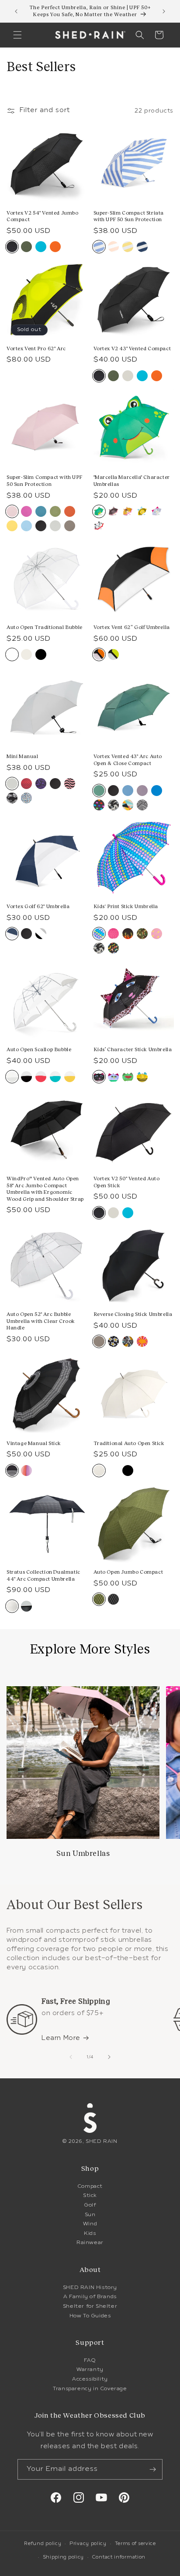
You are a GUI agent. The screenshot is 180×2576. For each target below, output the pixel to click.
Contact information (119, 2557)
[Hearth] (70, 526)
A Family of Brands (90, 2297)
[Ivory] (26, 654)
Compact (90, 2187)
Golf (90, 2205)
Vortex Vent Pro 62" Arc (36, 348)
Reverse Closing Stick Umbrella (133, 1314)
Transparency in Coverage (90, 2389)
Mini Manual (22, 756)
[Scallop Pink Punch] (41, 1077)
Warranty (90, 2370)
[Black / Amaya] (113, 1341)
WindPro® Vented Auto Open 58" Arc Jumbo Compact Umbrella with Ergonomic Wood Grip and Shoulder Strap (45, 1189)
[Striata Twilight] (142, 247)
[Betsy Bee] (142, 511)
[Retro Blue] (26, 526)
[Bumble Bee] (142, 1077)
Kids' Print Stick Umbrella (126, 906)
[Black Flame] (128, 934)
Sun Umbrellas (83, 1853)
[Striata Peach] (113, 247)
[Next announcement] (164, 11)
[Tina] (99, 805)
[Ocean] (157, 791)
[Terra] (70, 511)
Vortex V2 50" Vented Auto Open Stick (127, 1182)
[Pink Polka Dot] (113, 934)
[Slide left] (71, 2057)
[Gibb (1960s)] (26, 1471)
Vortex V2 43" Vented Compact (132, 348)
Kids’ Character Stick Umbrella (133, 1049)
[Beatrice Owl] (113, 1077)
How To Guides (90, 2316)
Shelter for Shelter (90, 2306)
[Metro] (128, 805)
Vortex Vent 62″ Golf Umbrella (132, 627)
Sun (90, 2215)
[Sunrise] (12, 526)
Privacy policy (88, 2544)
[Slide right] (109, 2057)
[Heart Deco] (157, 934)
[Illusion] (70, 784)
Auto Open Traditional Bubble (45, 627)
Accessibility (90, 2379)
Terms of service (135, 2544)
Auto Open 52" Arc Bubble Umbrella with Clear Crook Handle (41, 1321)
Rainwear (90, 2243)
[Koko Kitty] (113, 511)
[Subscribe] (152, 2469)
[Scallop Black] (26, 1077)
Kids (90, 2234)
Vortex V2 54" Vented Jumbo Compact (43, 216)
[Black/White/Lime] (113, 654)
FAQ (90, 2361)
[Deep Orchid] (26, 511)
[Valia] (41, 784)
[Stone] (55, 526)
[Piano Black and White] (26, 1606)
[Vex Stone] (128, 376)
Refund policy (43, 2544)
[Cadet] (41, 511)
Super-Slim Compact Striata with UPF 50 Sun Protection (129, 216)
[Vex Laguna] (41, 247)
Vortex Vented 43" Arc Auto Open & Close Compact (128, 760)
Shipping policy (64, 2557)
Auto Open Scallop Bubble (39, 1049)
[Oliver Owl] (157, 511)
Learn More (61, 2038)
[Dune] (113, 805)
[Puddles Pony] (128, 511)
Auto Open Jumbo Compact (128, 1572)
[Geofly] (12, 798)
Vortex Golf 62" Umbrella (38, 906)
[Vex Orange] (55, 247)
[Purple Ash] (142, 791)
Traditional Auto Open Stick (129, 1443)
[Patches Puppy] (99, 526)
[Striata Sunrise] (128, 247)
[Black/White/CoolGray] (41, 934)
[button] (17, 35)
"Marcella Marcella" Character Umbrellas (132, 481)
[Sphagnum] (55, 511)
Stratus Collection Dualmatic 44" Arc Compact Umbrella (43, 1575)
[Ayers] (26, 798)
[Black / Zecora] (128, 1341)
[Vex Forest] (26, 247)
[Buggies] (113, 948)
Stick (90, 2196)
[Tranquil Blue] (128, 791)
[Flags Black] (113, 1599)
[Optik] (26, 784)
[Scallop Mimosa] (70, 1077)
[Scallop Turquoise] (55, 1077)
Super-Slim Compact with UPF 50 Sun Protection (44, 481)
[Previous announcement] (16, 11)
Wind (90, 2224)
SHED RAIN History (90, 2288)
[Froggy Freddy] (128, 1077)
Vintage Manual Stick (34, 1443)
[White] (113, 1471)
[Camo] (142, 934)
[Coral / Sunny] (142, 1341)
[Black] (41, 526)
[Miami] (142, 805)
